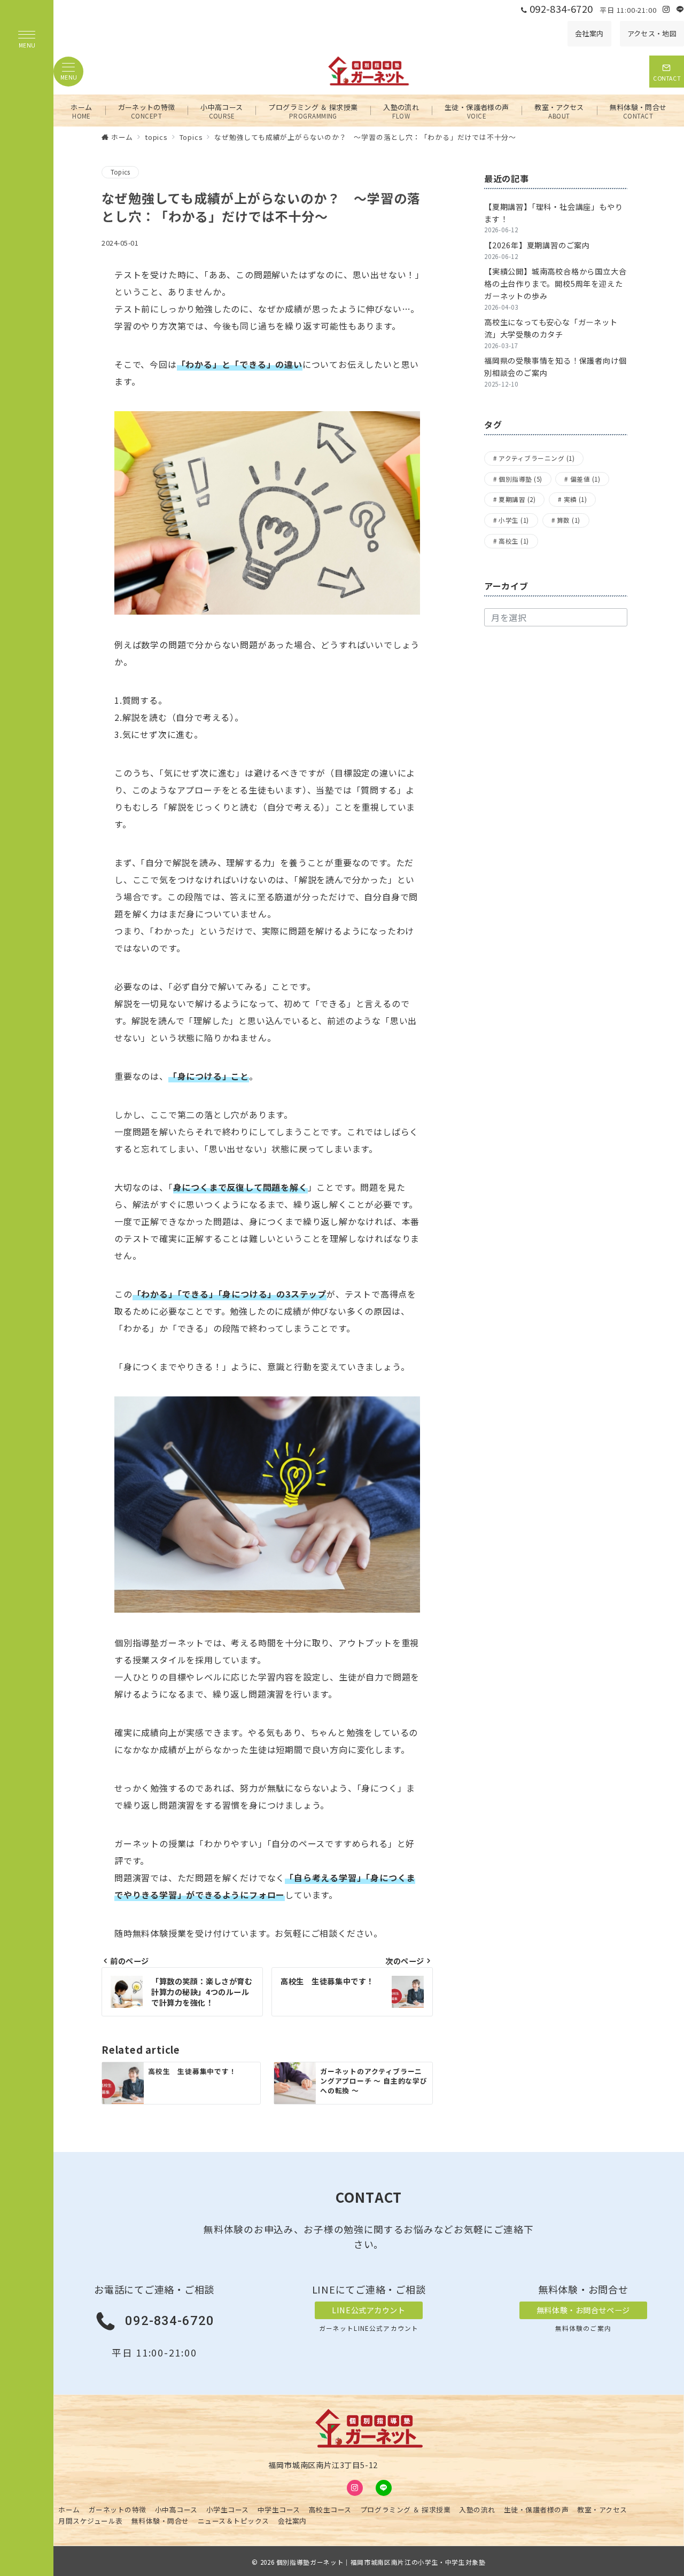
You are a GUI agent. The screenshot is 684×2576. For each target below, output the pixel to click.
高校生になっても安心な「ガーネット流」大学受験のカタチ (551, 328)
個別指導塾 (520, 478)
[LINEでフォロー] (680, 9)
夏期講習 (517, 499)
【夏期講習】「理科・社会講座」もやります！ (553, 213)
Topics (120, 172)
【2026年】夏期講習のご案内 (537, 245)
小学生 (514, 520)
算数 (569, 520)
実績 (576, 499)
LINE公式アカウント (368, 2310)
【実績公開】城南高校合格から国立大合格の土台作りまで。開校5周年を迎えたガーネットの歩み (555, 284)
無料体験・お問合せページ (583, 2310)
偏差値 (585, 478)
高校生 (514, 541)
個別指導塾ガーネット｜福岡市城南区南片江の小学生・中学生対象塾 (381, 2562)
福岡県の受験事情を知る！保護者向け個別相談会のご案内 (555, 367)
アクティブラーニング (537, 458)
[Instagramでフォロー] (666, 9)
